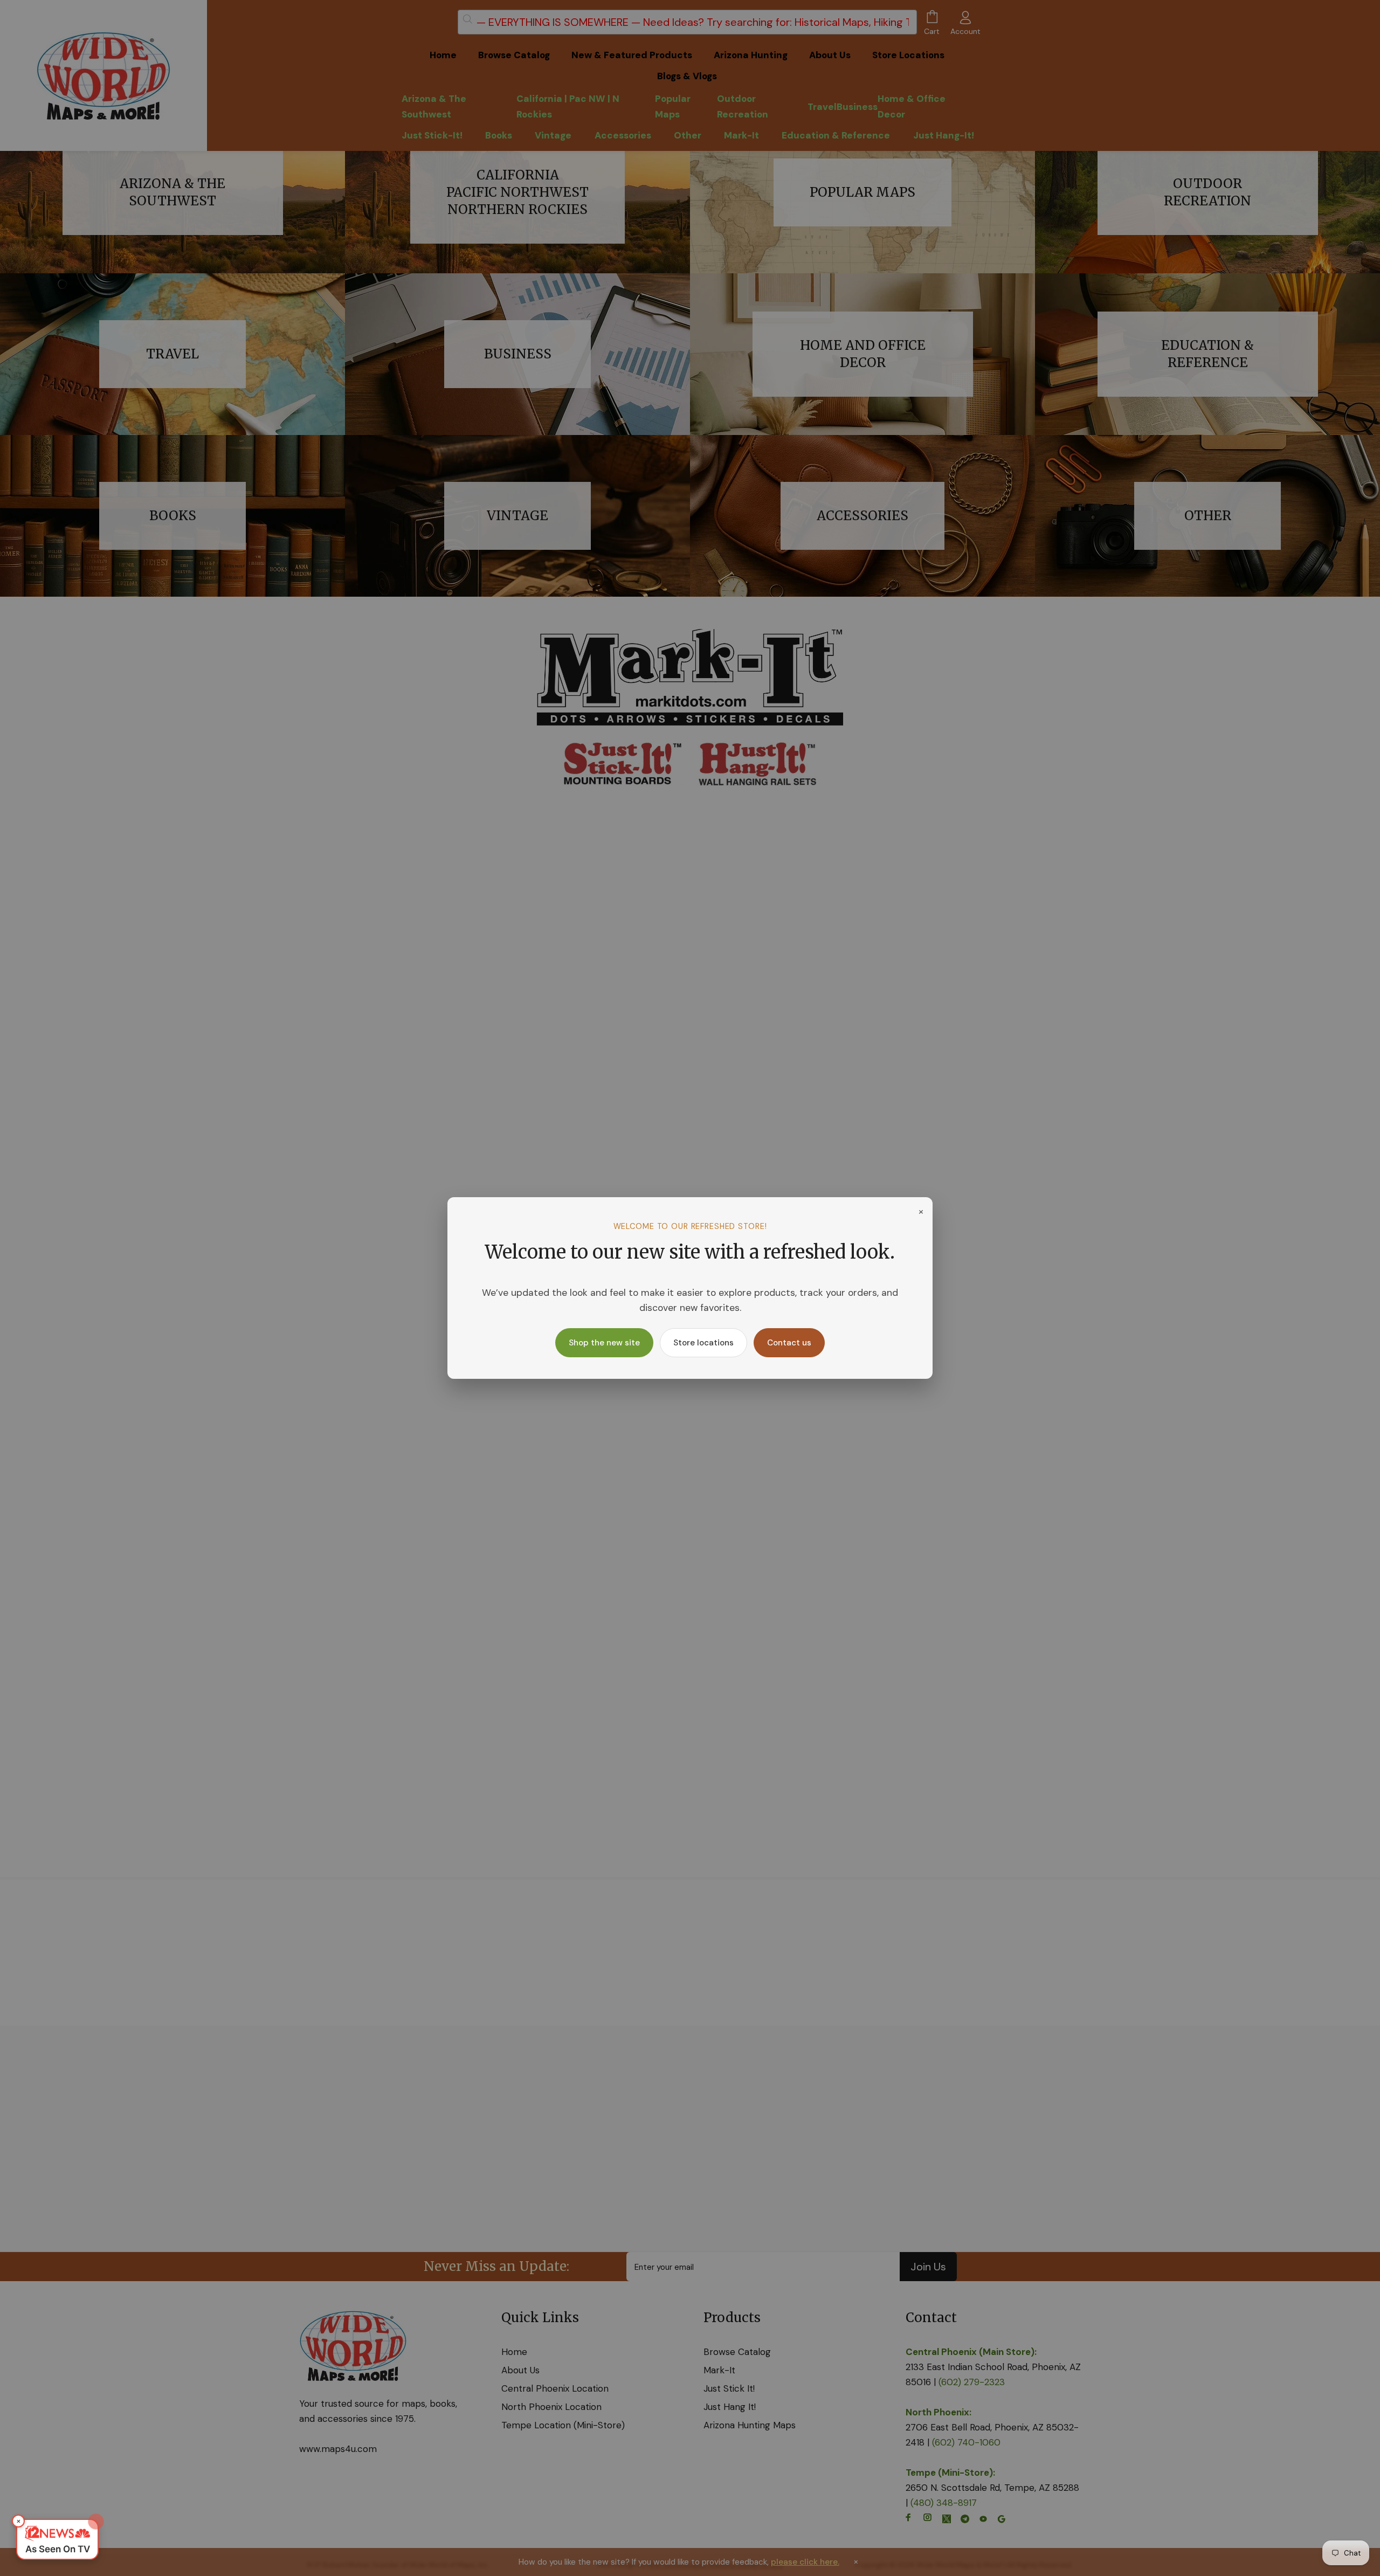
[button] (57, 2539)
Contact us (789, 1343)
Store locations (703, 1343)
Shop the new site (604, 1343)
